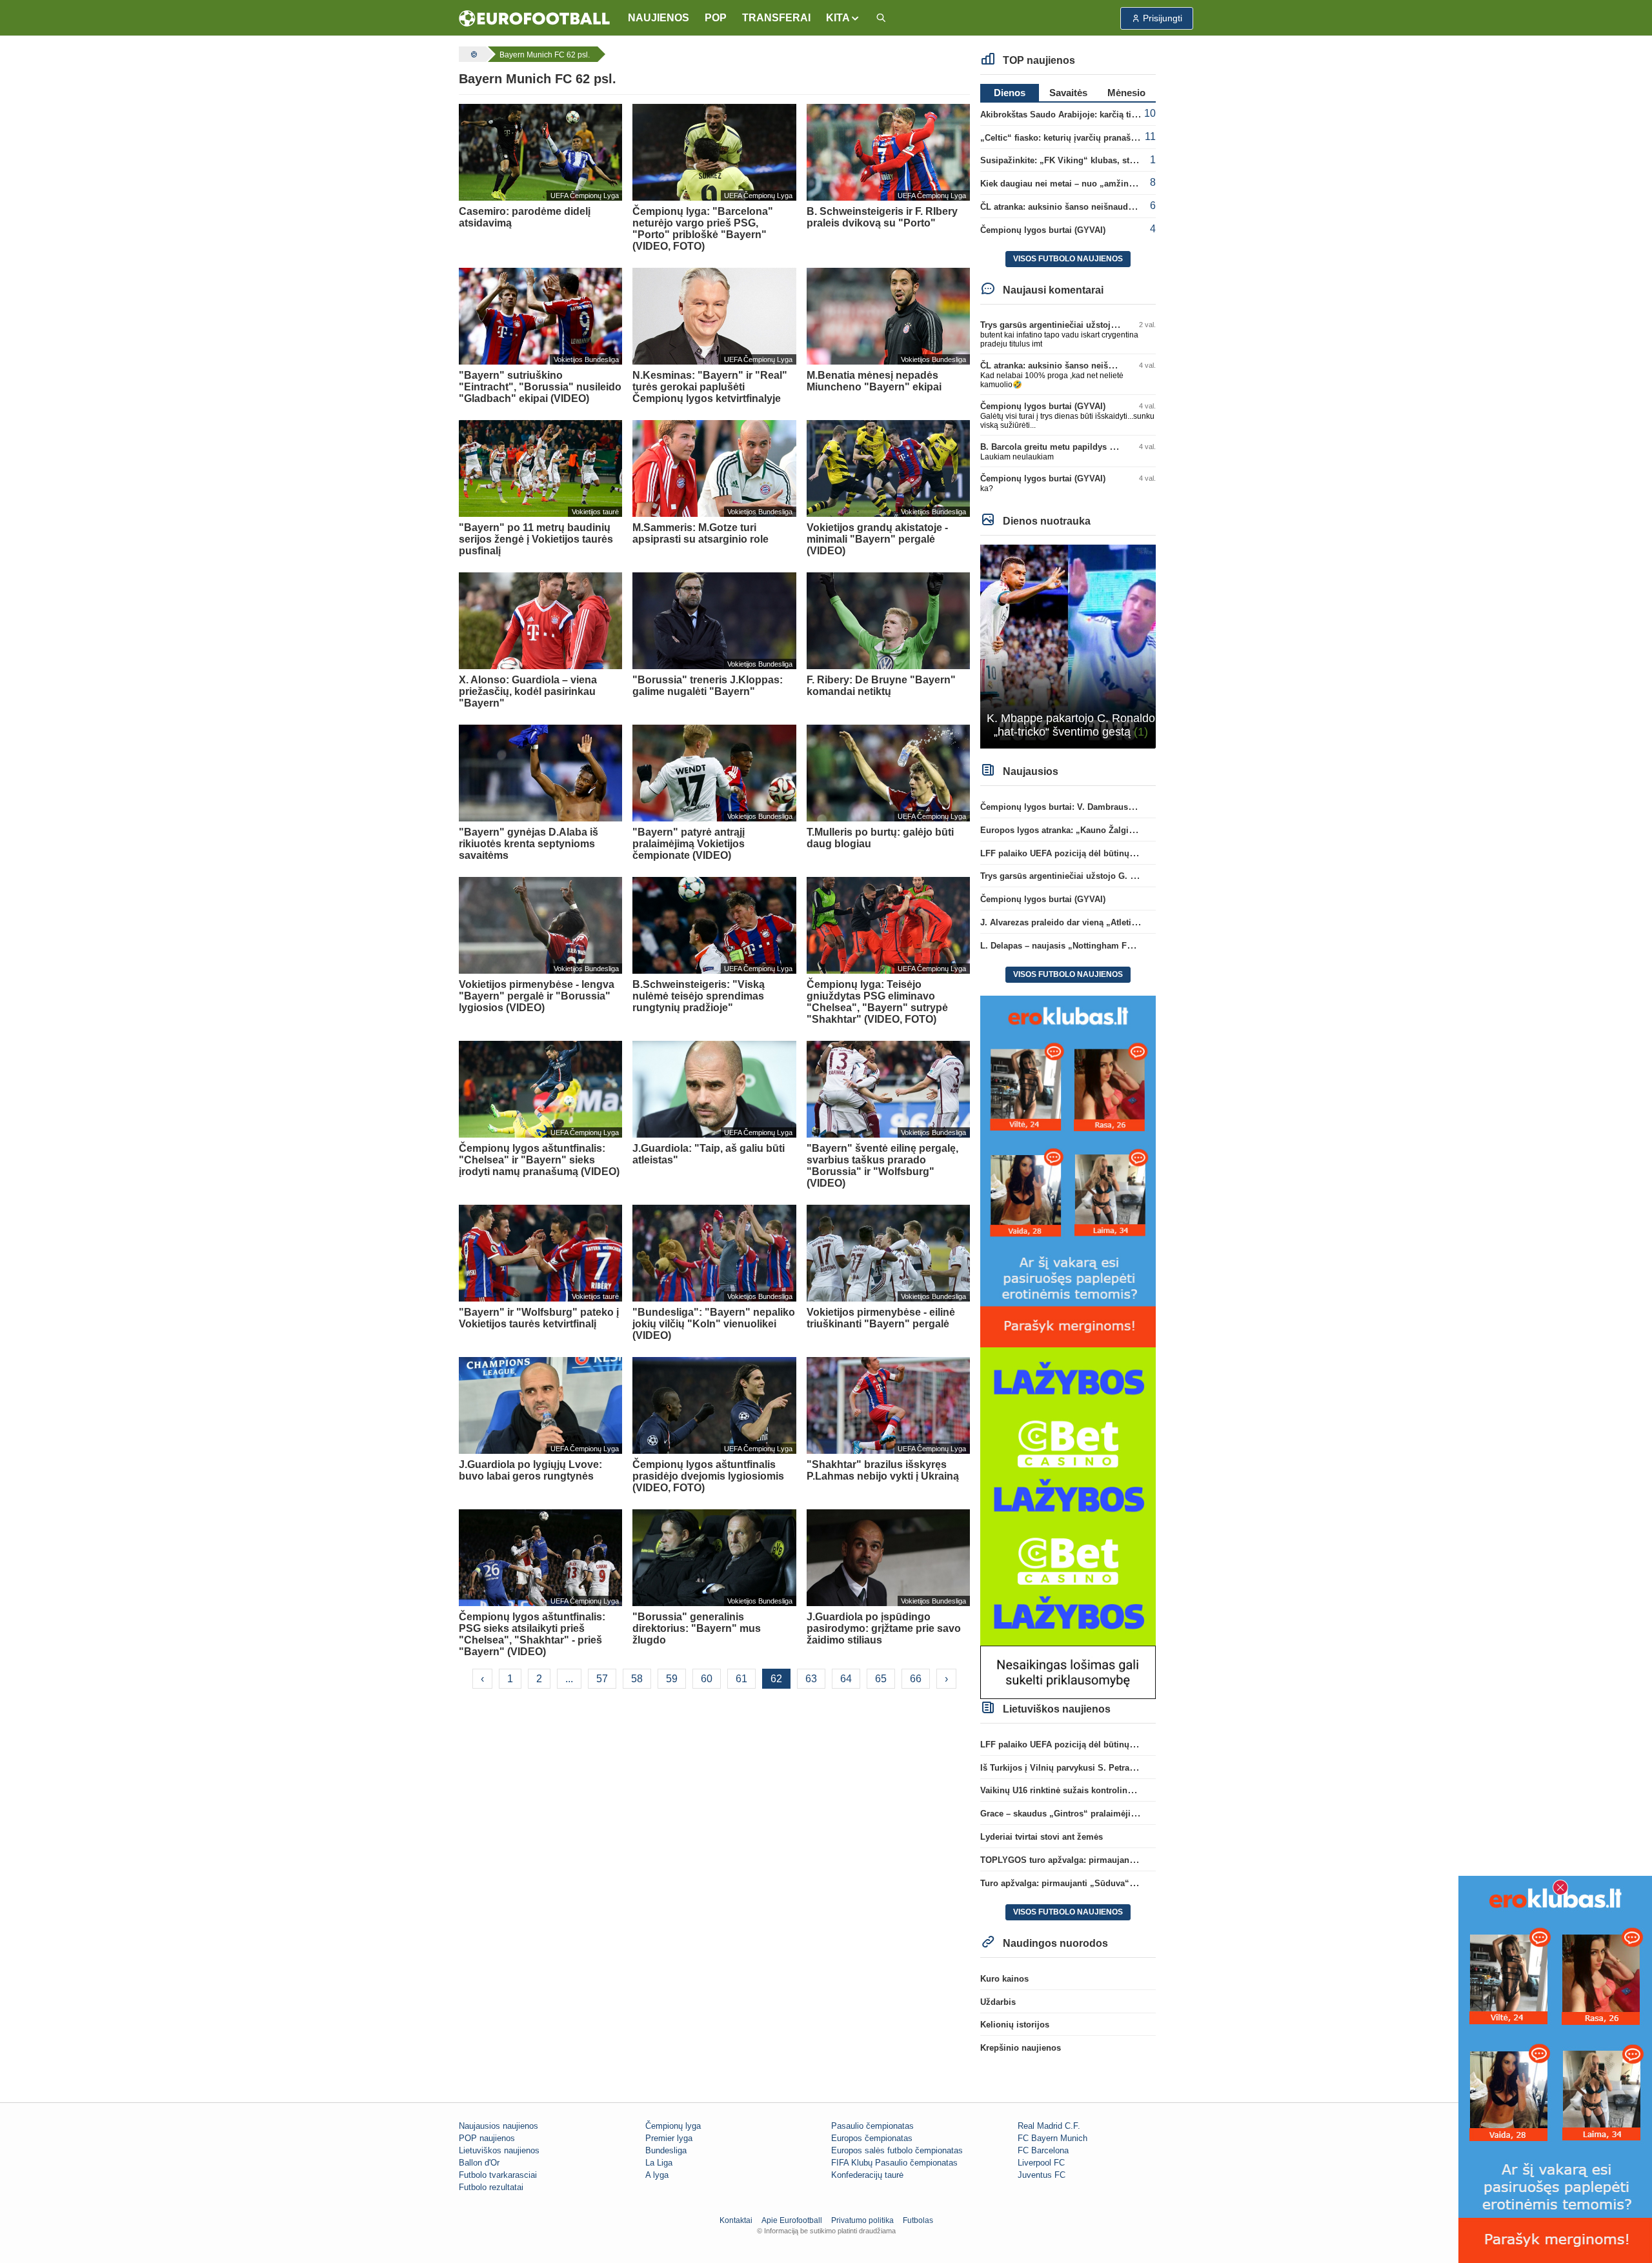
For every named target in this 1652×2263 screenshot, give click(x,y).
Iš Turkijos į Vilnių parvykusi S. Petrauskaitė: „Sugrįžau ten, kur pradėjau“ (1129, 1768)
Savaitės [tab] (1068, 93)
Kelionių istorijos (1015, 2025)
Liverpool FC (1041, 2163)
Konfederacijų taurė (867, 2175)
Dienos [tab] (1010, 93)
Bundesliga (666, 2150)
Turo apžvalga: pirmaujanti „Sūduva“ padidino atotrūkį (1090, 1883)
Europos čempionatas (872, 2138)
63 (811, 1679)
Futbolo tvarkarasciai (498, 2175)
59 (672, 1679)
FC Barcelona (1043, 2150)
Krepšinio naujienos (1021, 2048)
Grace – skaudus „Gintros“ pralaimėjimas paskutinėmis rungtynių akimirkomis (1139, 1814)
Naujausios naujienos (499, 2126)
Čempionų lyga (673, 2126)
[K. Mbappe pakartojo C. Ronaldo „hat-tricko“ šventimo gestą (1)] (1068, 646)
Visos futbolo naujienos (1068, 259)
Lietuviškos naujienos (499, 2150)
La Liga (659, 2163)
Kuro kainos (1004, 1979)
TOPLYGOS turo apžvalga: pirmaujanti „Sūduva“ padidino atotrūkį (1114, 1860)
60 (707, 1679)
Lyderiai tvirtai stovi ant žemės (1042, 1837)
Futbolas (918, 2220)
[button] (843, 18)
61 (741, 1679)
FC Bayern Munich (1053, 2138)
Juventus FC (1042, 2175)
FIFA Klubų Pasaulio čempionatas (894, 2163)
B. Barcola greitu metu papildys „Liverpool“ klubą (1081, 447)
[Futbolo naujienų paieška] (881, 18)
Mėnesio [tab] (1126, 93)
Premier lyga (669, 2138)
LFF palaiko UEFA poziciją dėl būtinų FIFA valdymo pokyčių (1101, 853)
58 (637, 1679)
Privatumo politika (862, 2220)
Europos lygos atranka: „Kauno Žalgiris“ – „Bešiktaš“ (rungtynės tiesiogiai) (1132, 830)
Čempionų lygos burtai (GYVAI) (1043, 230)
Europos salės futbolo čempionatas (897, 2150)
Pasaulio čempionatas (872, 2126)
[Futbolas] (472, 54)
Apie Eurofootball (792, 2220)
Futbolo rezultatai (491, 2187)
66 (916, 1679)
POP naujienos (487, 2138)
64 (846, 1679)
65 (881, 1679)
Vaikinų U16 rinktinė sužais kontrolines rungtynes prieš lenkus (1105, 1790)
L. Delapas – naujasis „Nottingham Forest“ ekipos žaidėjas (1098, 946)
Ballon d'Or (479, 2163)
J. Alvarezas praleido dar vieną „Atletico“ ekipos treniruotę (1098, 922)
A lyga (657, 2175)
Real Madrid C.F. (1049, 2126)
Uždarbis (998, 2002)
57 (602, 1679)
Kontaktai (736, 2220)
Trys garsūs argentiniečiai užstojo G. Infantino (1073, 325)
